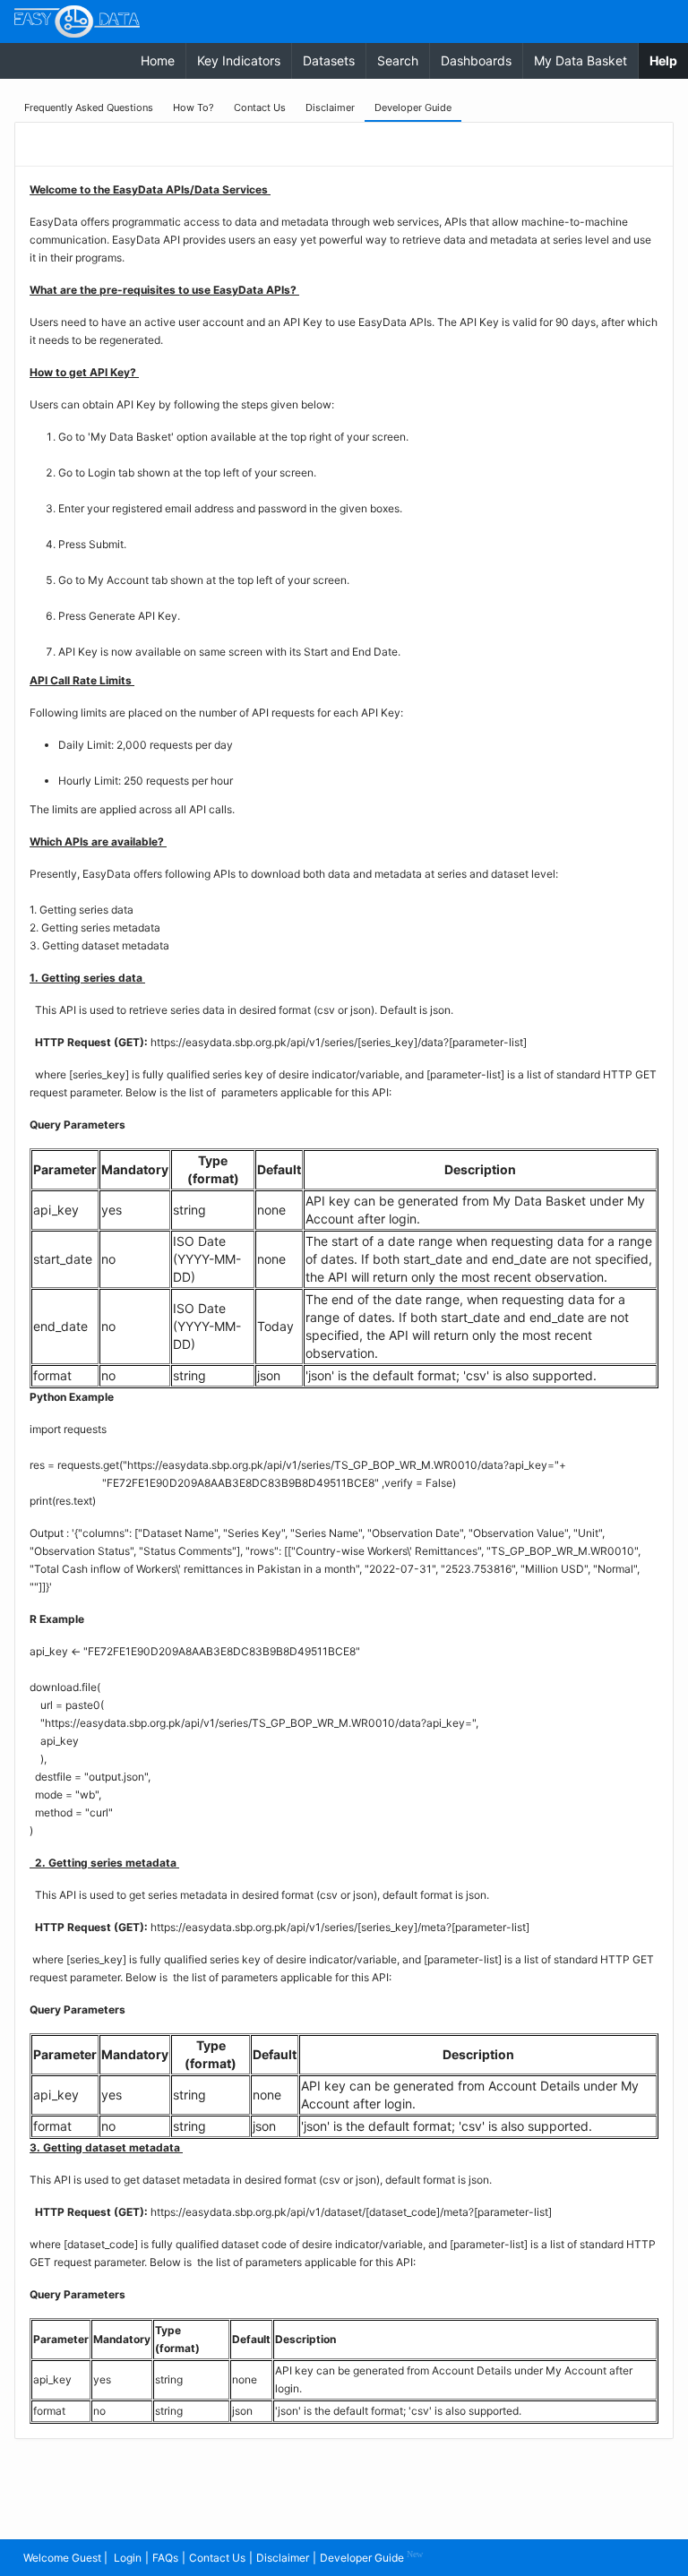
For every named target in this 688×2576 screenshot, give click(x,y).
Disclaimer (283, 2558)
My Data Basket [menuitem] (580, 60)
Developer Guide (371, 2557)
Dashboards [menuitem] (476, 60)
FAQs (165, 2558)
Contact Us (217, 2558)
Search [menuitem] (398, 60)
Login (128, 2558)
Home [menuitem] (158, 60)
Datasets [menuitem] (329, 60)
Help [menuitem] (669, 60)
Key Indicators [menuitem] (239, 60)
